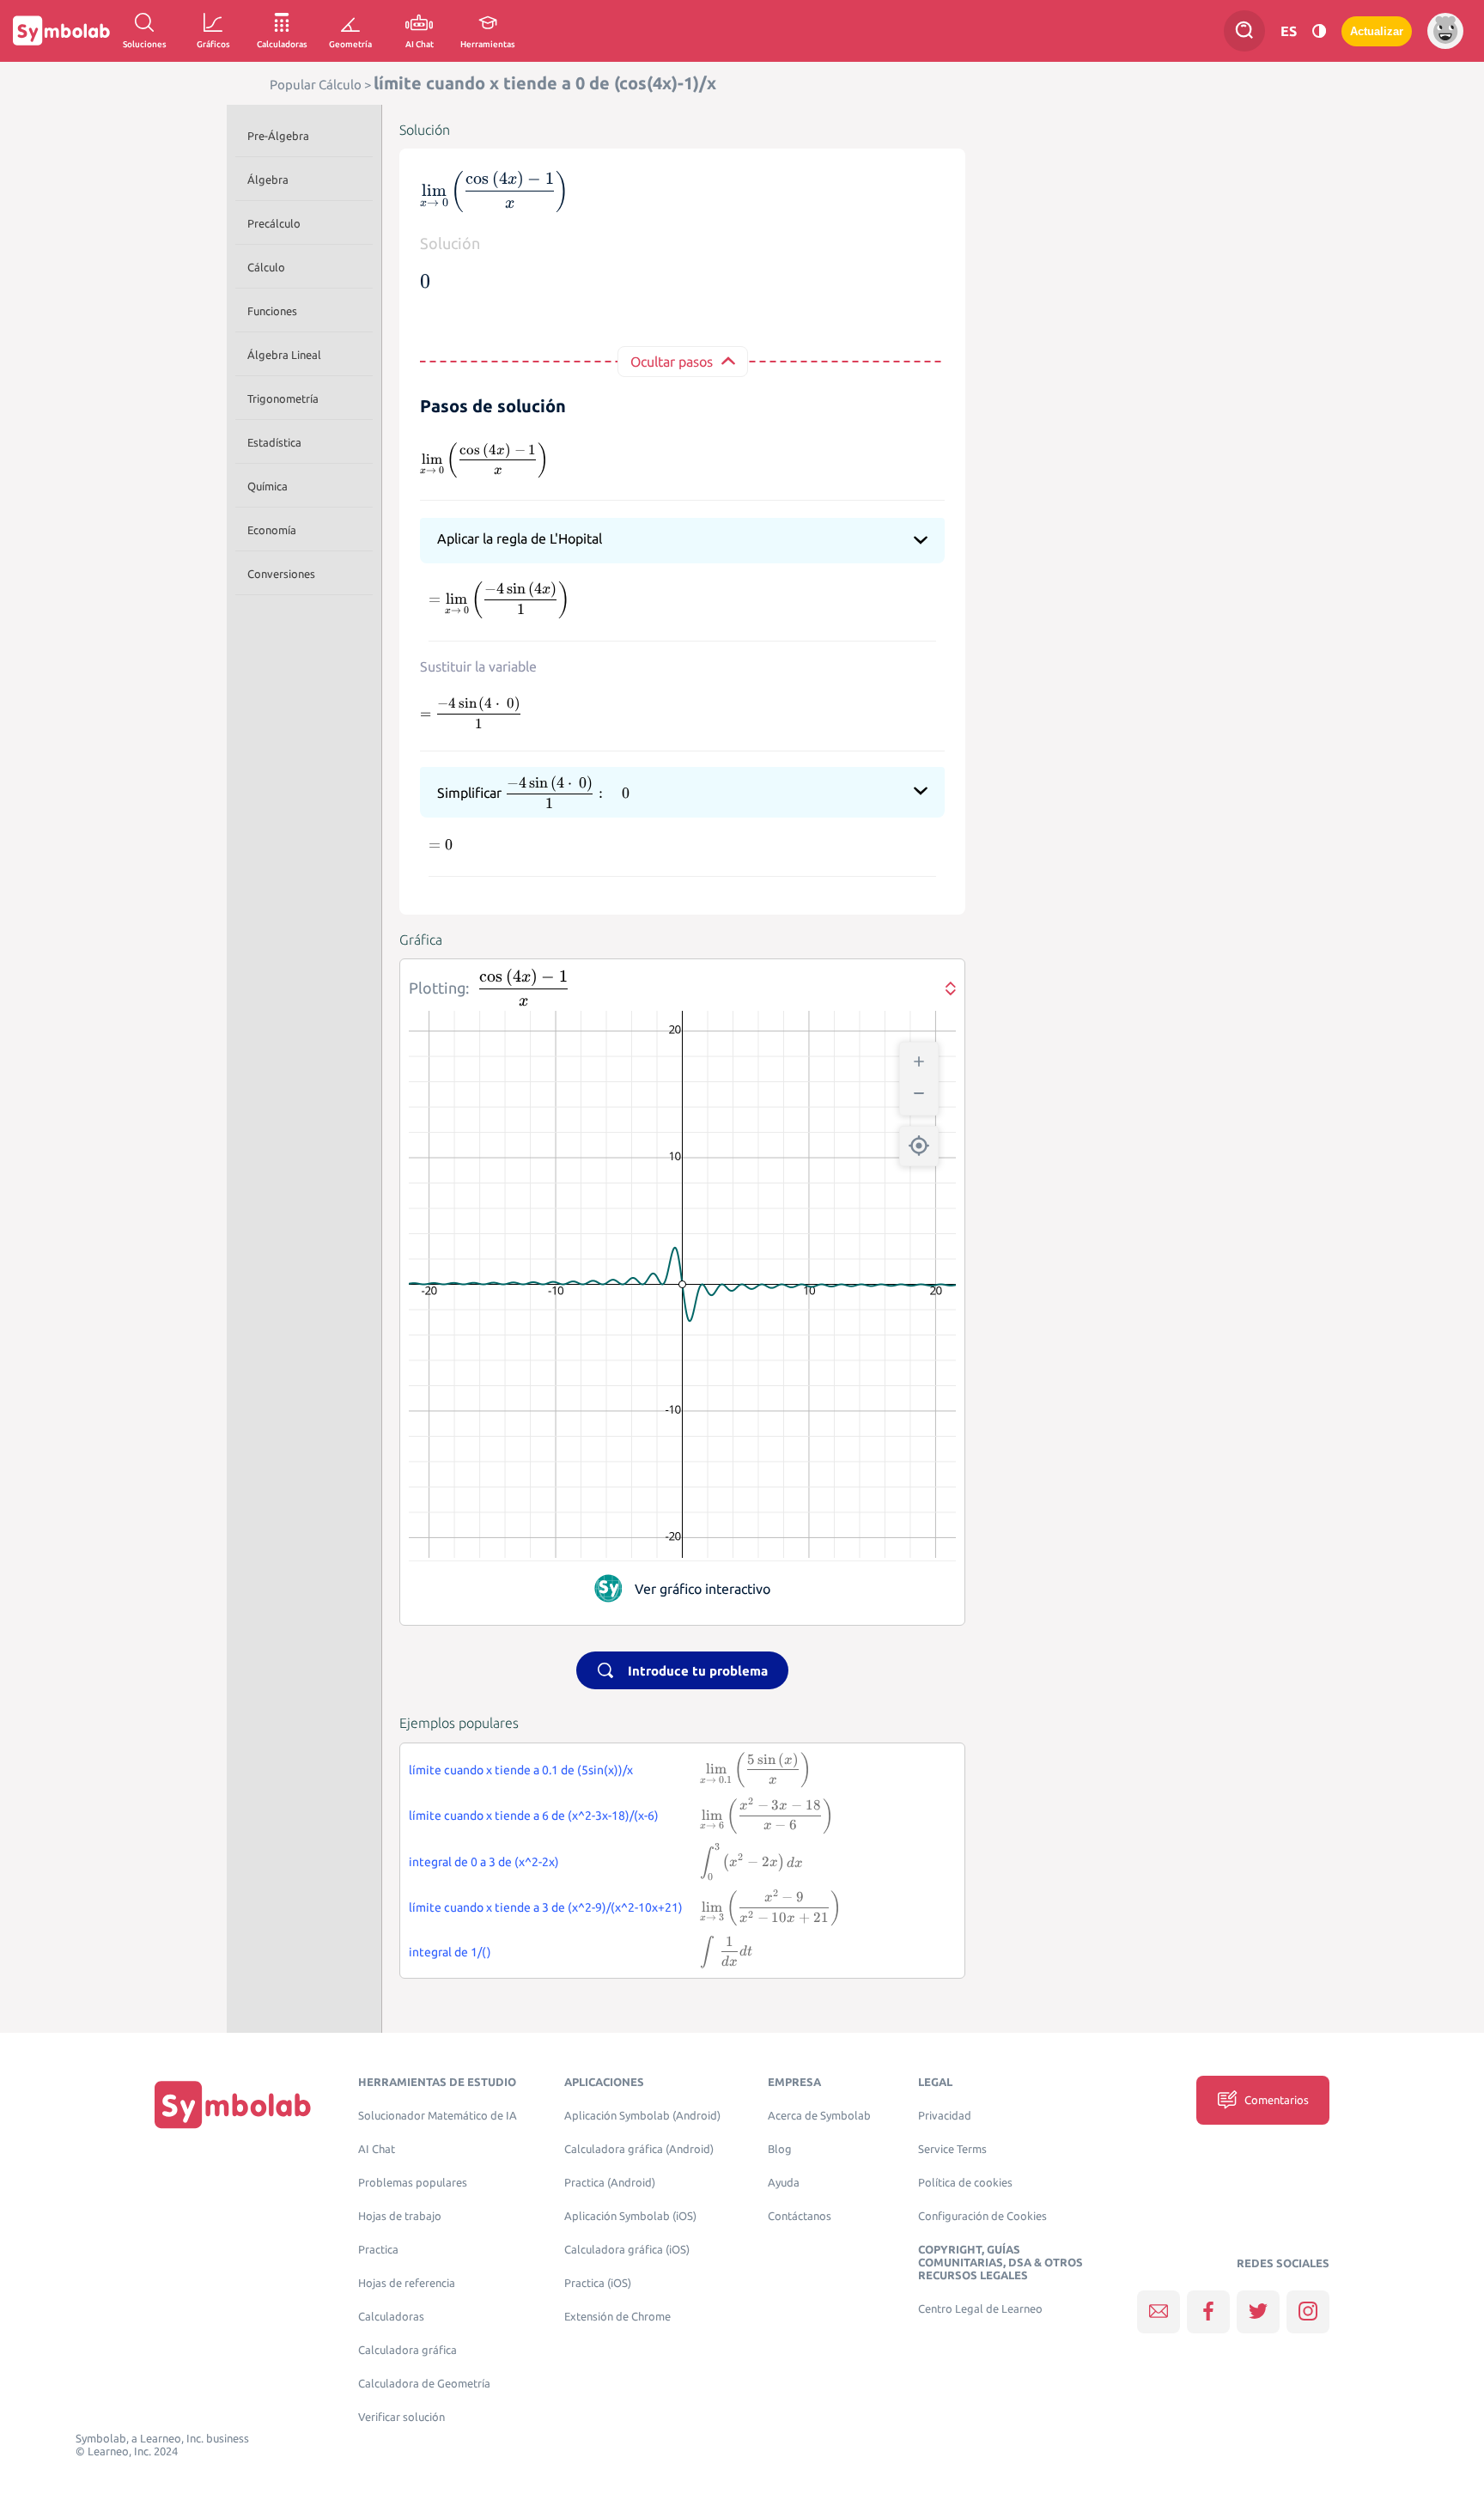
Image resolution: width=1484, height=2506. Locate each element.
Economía (272, 530)
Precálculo (274, 223)
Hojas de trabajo (400, 2216)
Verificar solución (401, 2417)
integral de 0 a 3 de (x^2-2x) (484, 1862)
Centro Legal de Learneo (980, 2309)
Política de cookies (965, 2183)
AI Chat (377, 2149)
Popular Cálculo (316, 85)
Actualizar (1377, 31)
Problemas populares (413, 2183)
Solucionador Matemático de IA (438, 2116)
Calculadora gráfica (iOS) (627, 2250)
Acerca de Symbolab (819, 2116)
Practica (378, 2250)
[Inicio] (233, 2104)
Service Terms (952, 2149)
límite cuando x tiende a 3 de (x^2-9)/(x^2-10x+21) (546, 1907)
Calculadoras (391, 2317)
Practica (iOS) (598, 2283)
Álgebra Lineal (284, 355)
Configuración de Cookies (982, 2216)
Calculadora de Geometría (424, 2384)
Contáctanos (800, 2216)
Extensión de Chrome (617, 2317)
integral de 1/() (450, 1952)
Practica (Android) (610, 2183)
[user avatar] (1445, 31)
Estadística (274, 442)
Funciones (272, 311)
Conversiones (281, 574)
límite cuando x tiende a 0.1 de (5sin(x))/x (521, 1770)
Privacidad (945, 2116)
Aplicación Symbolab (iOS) (630, 2216)
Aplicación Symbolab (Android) (642, 2116)
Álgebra (268, 179)
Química (268, 486)
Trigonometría (283, 398)
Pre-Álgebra (278, 136)
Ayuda (784, 2183)
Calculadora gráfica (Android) (639, 2149)
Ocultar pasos (672, 362)
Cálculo (266, 267)
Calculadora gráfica (407, 2350)
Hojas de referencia (407, 2283)
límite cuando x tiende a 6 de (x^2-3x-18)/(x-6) (534, 1816)
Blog (780, 2149)
